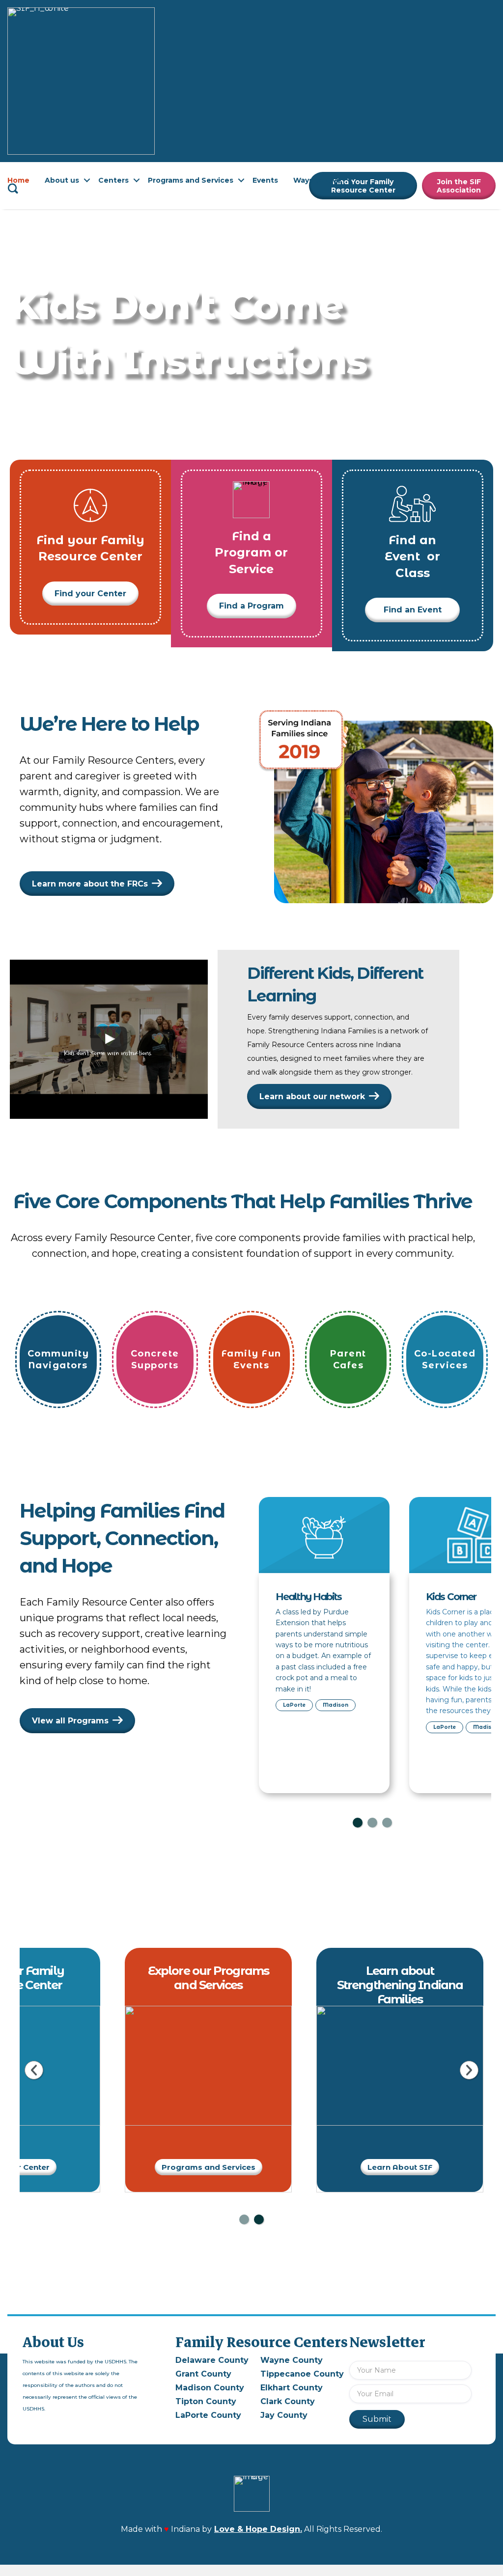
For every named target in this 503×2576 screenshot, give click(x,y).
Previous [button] (34, 2070)
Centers (113, 180)
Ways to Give (317, 180)
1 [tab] (358, 1823)
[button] (87, 180)
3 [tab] (387, 1823)
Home (18, 180)
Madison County (210, 2388)
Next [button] (469, 2070)
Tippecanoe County (302, 2374)
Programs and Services (191, 180)
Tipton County (206, 2401)
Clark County (288, 2401)
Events (265, 180)
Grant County (203, 2374)
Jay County (284, 2415)
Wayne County (292, 2360)
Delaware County (212, 2360)
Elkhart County (292, 2388)
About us (62, 180)
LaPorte (294, 1705)
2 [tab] (372, 1823)
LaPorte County (208, 2415)
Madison (335, 1705)
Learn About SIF (400, 2167)
